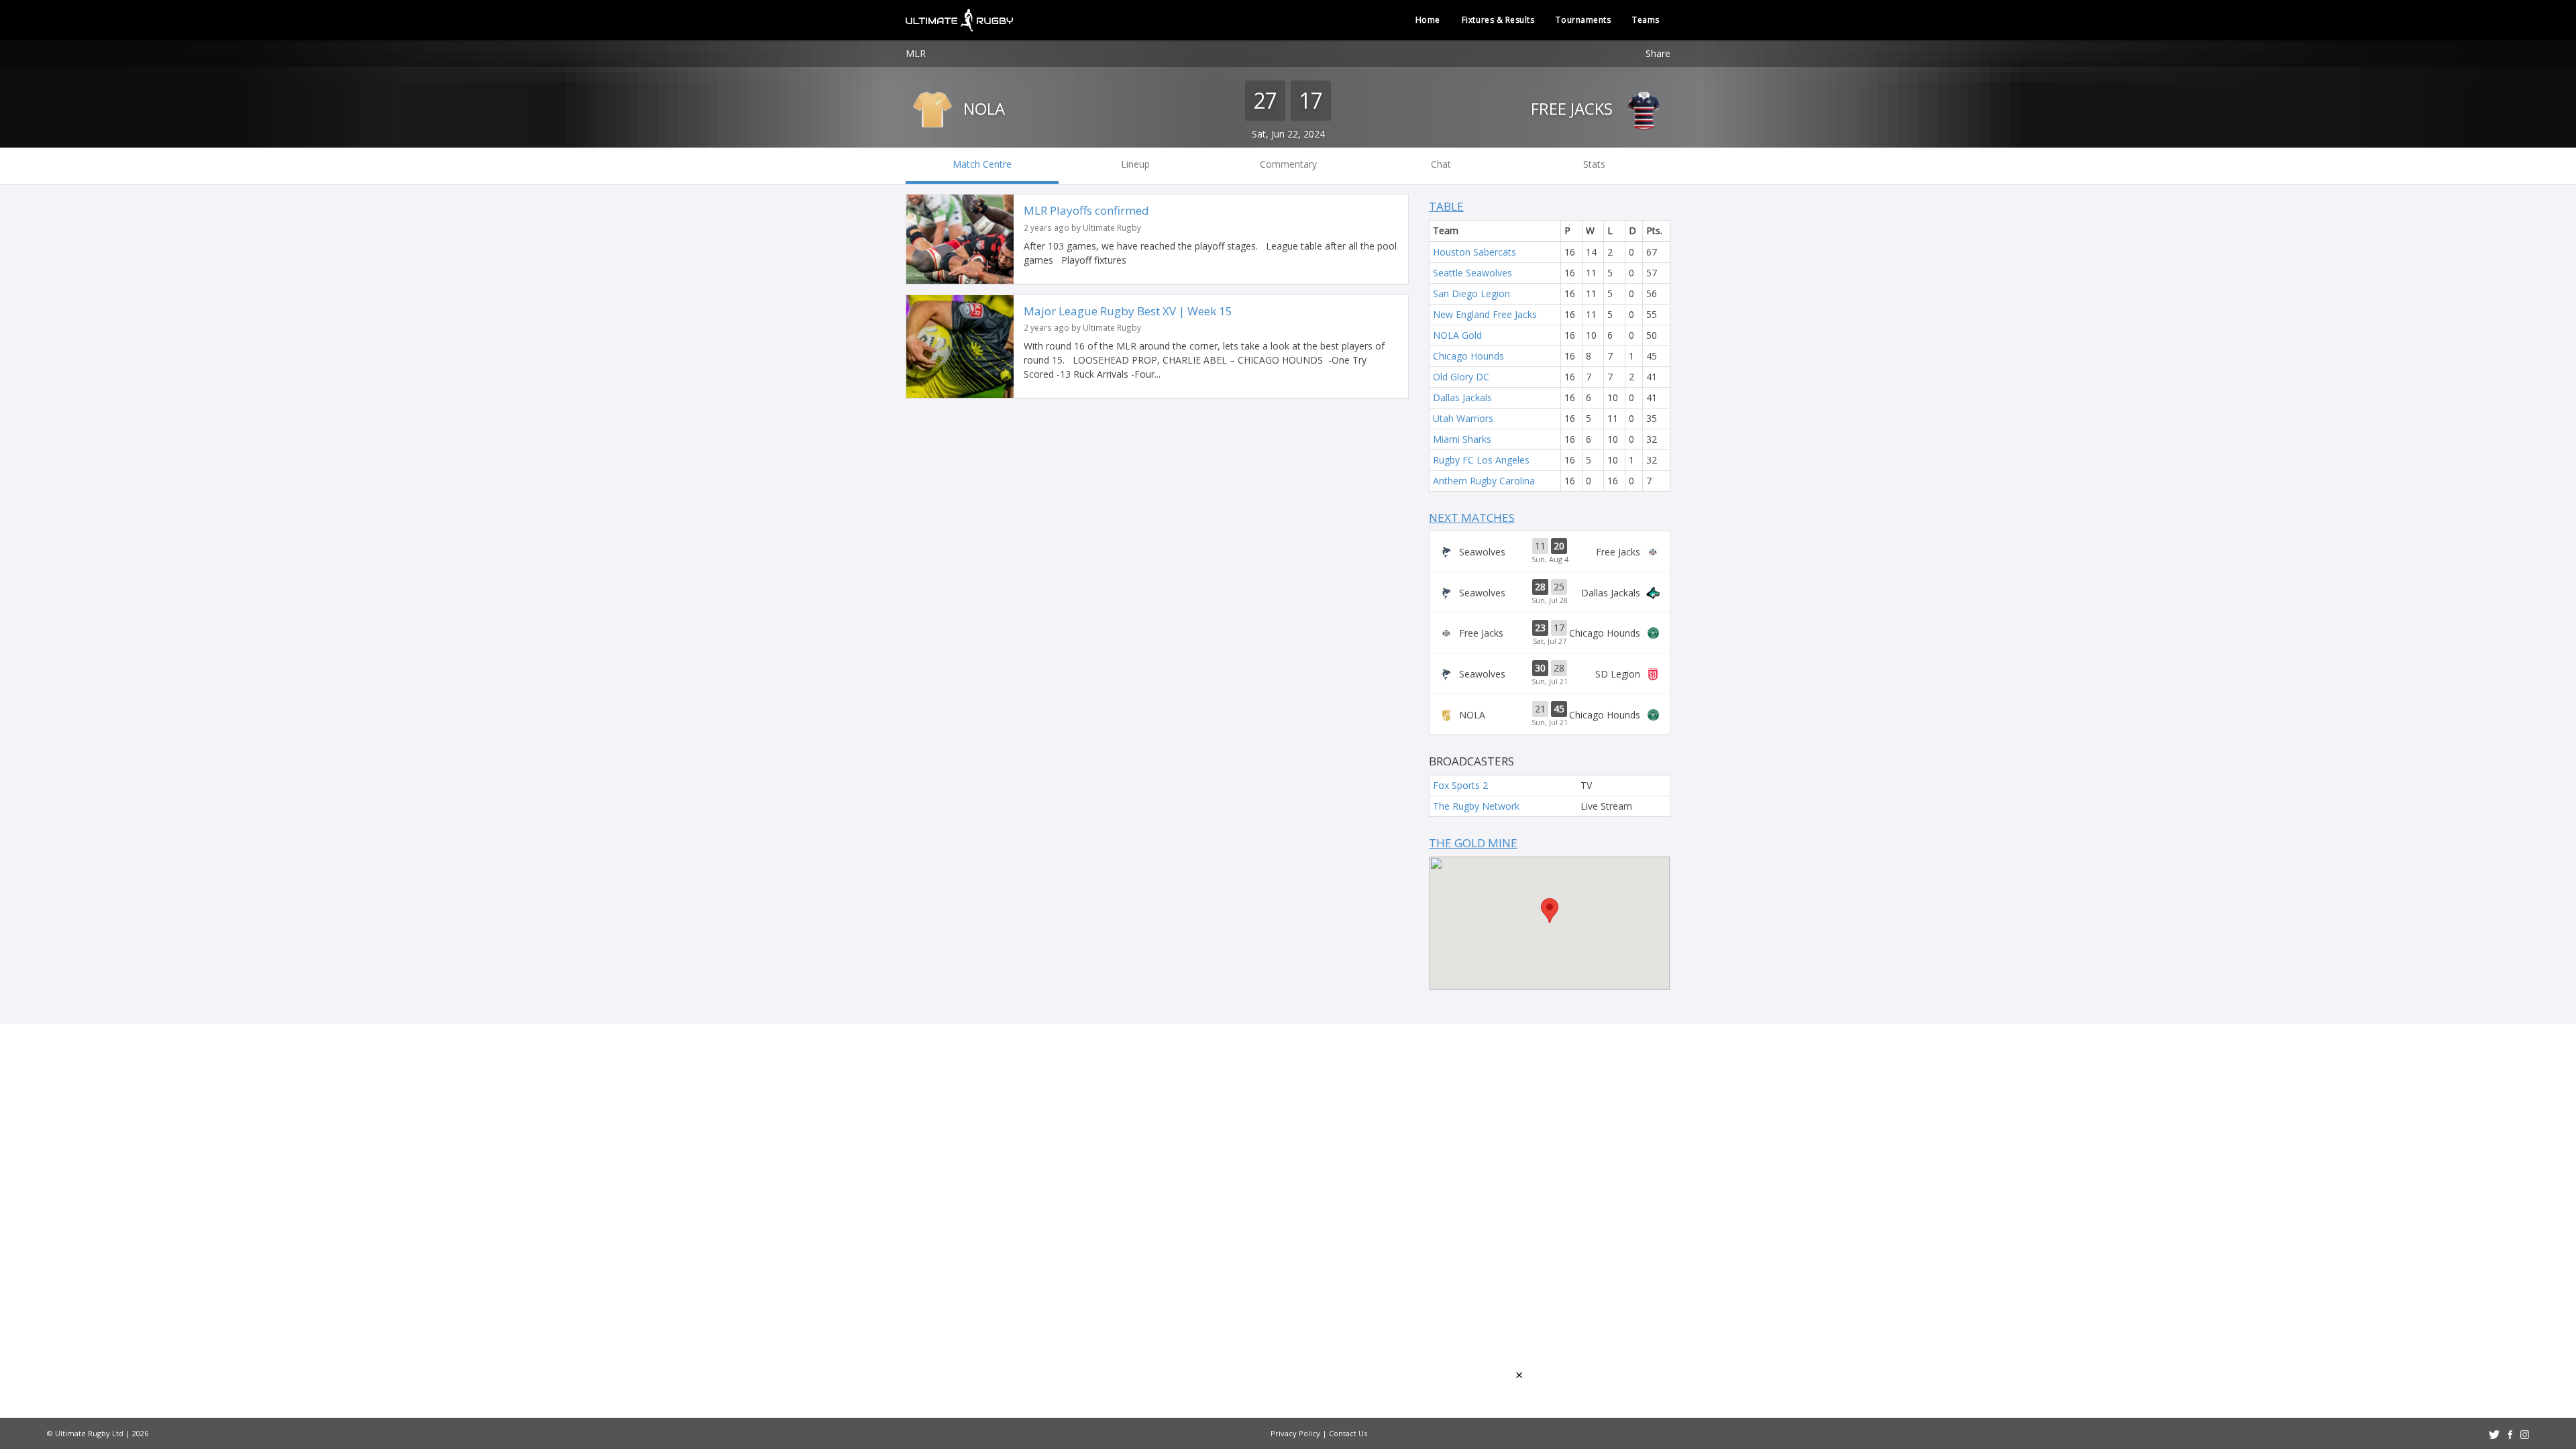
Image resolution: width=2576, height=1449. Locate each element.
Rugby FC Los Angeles (1481, 460)
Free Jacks (1574, 108)
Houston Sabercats (1474, 252)
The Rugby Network (1476, 806)
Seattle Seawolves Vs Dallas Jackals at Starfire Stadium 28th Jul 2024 (1550, 592)
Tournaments (1583, 20)
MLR (916, 53)
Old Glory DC (1461, 377)
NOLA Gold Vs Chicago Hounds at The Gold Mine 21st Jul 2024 (1550, 714)
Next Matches (1472, 518)
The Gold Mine (1473, 843)
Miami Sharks (1462, 439)
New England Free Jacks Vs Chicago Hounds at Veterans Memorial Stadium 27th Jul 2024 (1550, 633)
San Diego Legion (1471, 293)
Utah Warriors (1463, 418)
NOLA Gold (1457, 335)
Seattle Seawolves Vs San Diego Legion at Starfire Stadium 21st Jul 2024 (1550, 674)
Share (1658, 53)
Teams (1646, 20)
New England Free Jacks (1485, 314)
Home (1428, 20)
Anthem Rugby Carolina (1484, 481)
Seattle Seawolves (1472, 273)
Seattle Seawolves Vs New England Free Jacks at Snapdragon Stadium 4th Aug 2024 (1550, 551)
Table (1446, 206)
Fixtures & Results (1498, 20)
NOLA (982, 108)
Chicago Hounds (1468, 356)
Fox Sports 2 (1460, 785)
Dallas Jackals (1462, 397)
